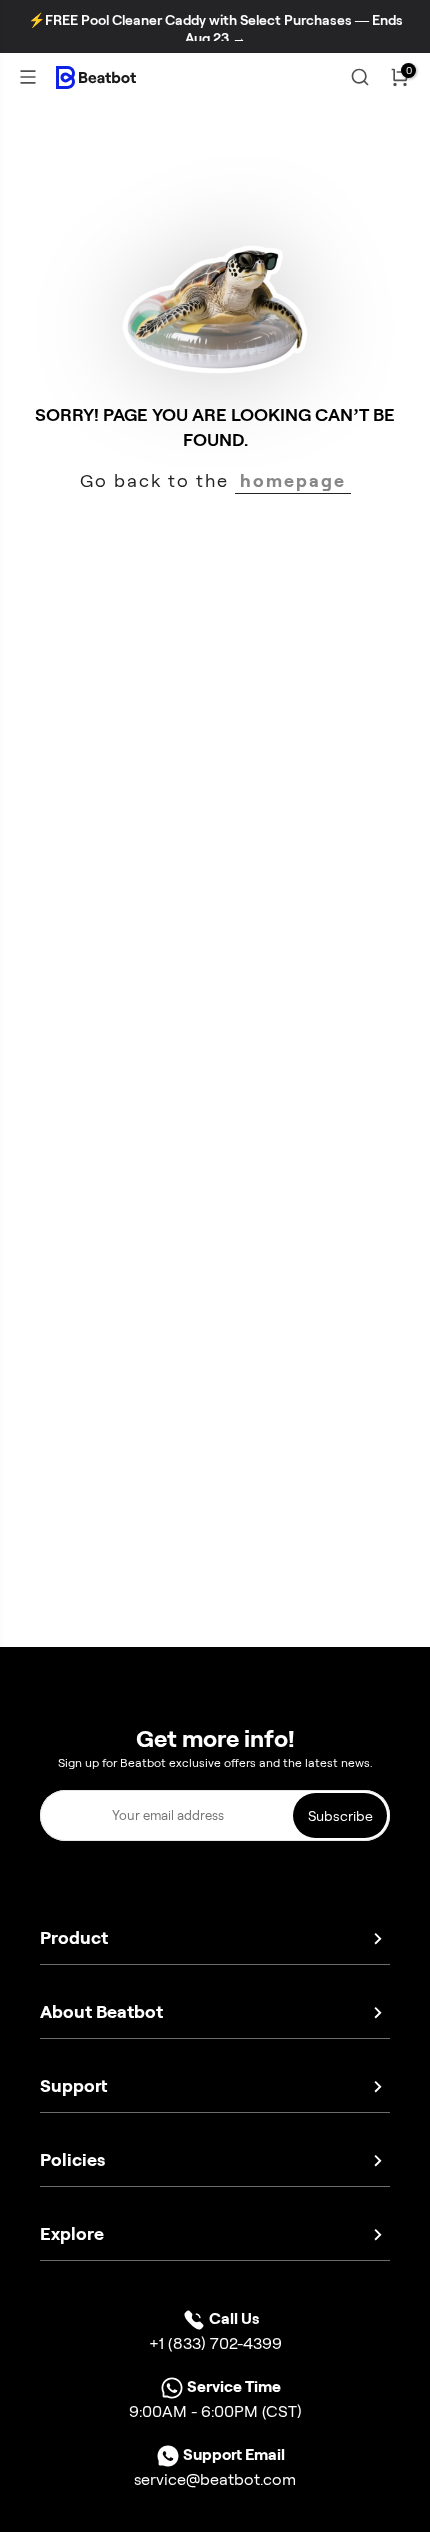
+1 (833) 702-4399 (215, 2349)
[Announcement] (215, 29)
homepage (293, 486)
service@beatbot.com (215, 2485)
